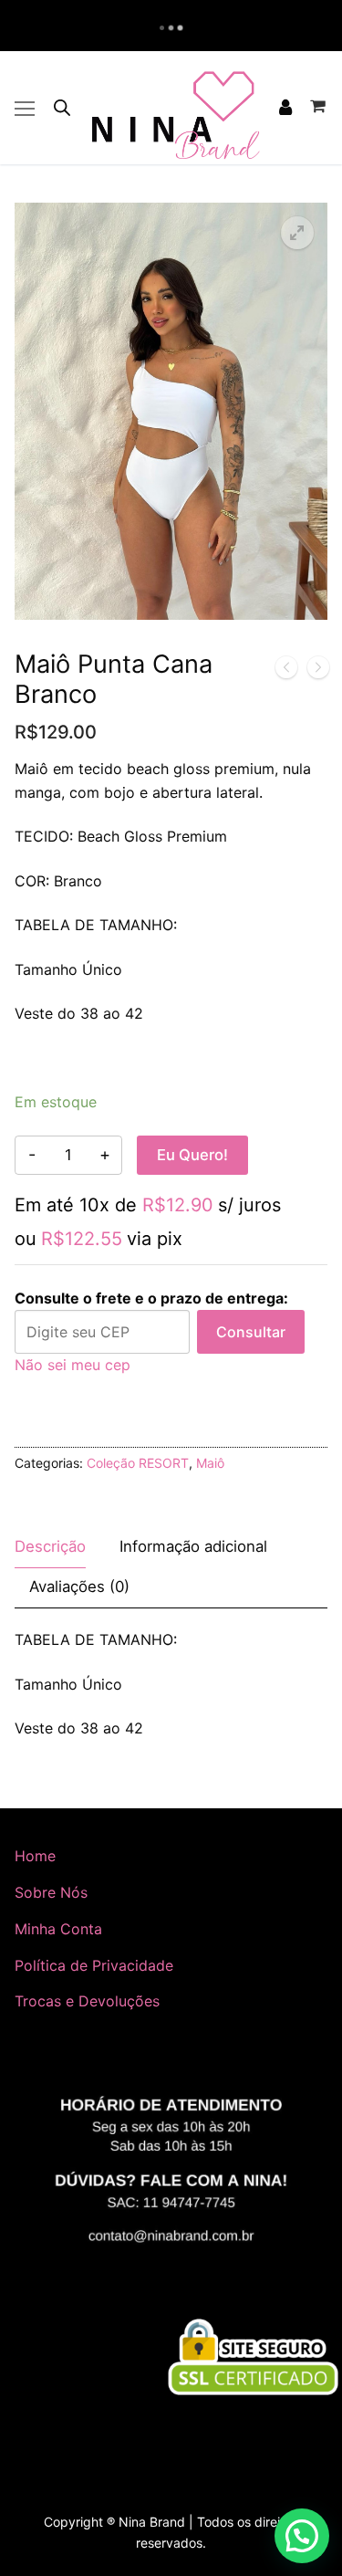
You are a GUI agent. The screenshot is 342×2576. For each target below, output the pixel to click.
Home (35, 1856)
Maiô (210, 1463)
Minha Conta (58, 1929)
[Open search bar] (62, 107)
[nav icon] (25, 108)
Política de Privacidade (94, 1965)
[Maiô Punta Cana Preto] (318, 671)
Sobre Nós (51, 1892)
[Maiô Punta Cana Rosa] (286, 671)
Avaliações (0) (79, 1586)
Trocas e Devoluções (87, 2001)
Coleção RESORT (138, 1463)
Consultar (251, 1332)
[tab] (50, 1548)
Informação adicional (193, 1546)
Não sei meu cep (73, 1365)
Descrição (50, 1546)
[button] (297, 233)
